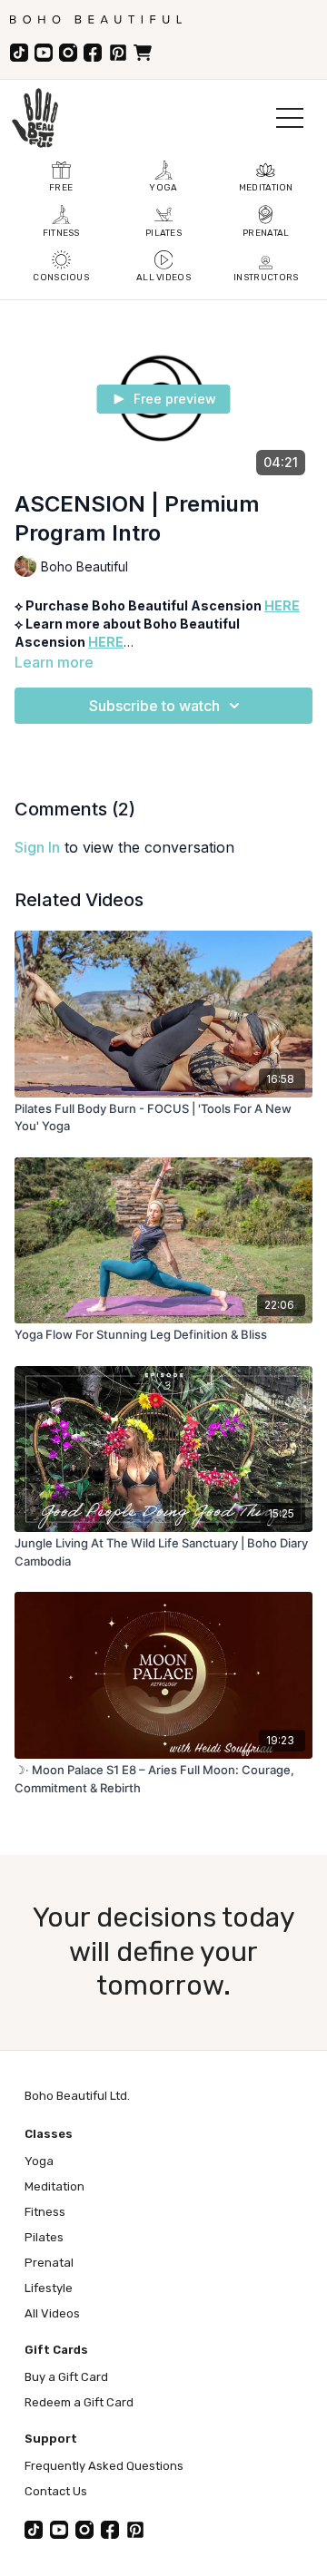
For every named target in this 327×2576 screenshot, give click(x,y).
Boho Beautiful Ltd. (77, 2096)
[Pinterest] (118, 53)
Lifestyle (49, 2288)
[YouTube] (44, 53)
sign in (37, 847)
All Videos (52, 2313)
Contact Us (56, 2491)
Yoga (39, 2161)
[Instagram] (68, 53)
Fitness (45, 2212)
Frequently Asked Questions (104, 2466)
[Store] (143, 53)
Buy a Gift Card (66, 2377)
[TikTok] (19, 53)
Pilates (44, 2237)
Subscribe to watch (154, 706)
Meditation (54, 2186)
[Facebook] (93, 53)
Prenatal (49, 2263)
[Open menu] (290, 118)
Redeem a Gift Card (79, 2402)
